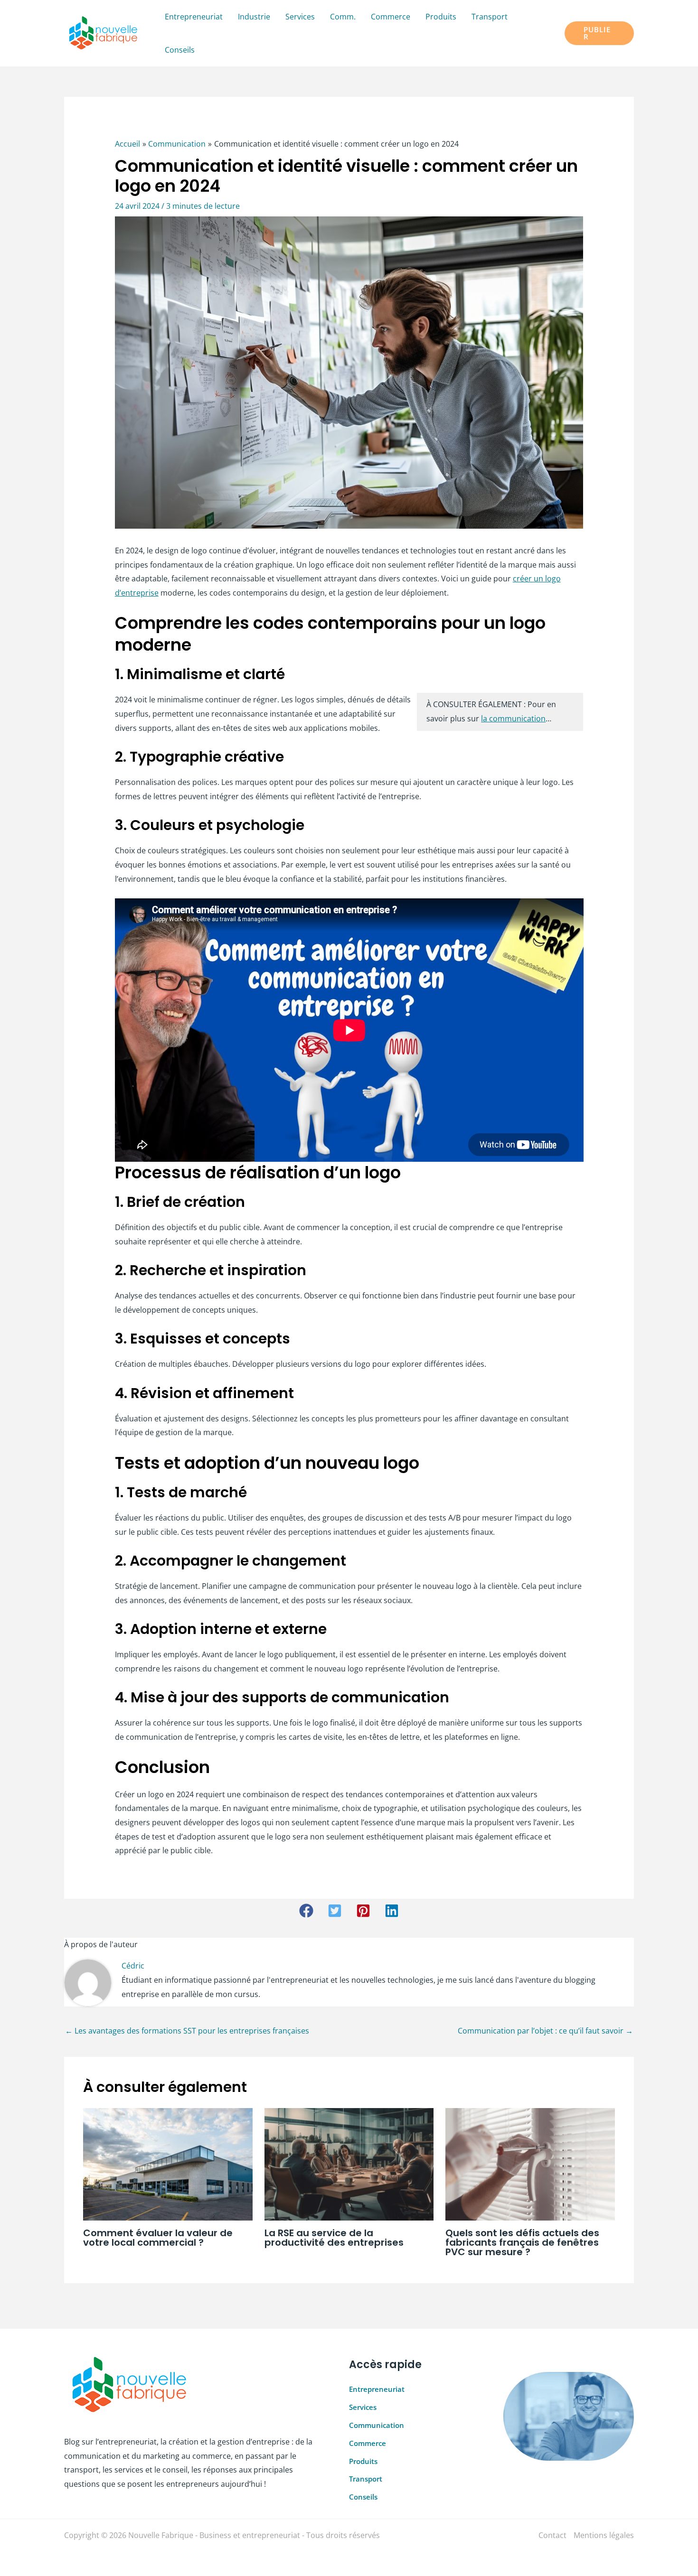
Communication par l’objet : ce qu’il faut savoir (545, 2031)
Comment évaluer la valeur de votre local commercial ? (158, 2238)
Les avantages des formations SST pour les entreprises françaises (187, 2031)
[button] (599, 33)
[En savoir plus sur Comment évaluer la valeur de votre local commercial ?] (168, 2164)
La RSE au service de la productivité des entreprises (334, 2238)
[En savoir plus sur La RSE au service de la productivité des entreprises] (349, 2164)
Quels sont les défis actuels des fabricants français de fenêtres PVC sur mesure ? (522, 2242)
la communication (513, 719)
